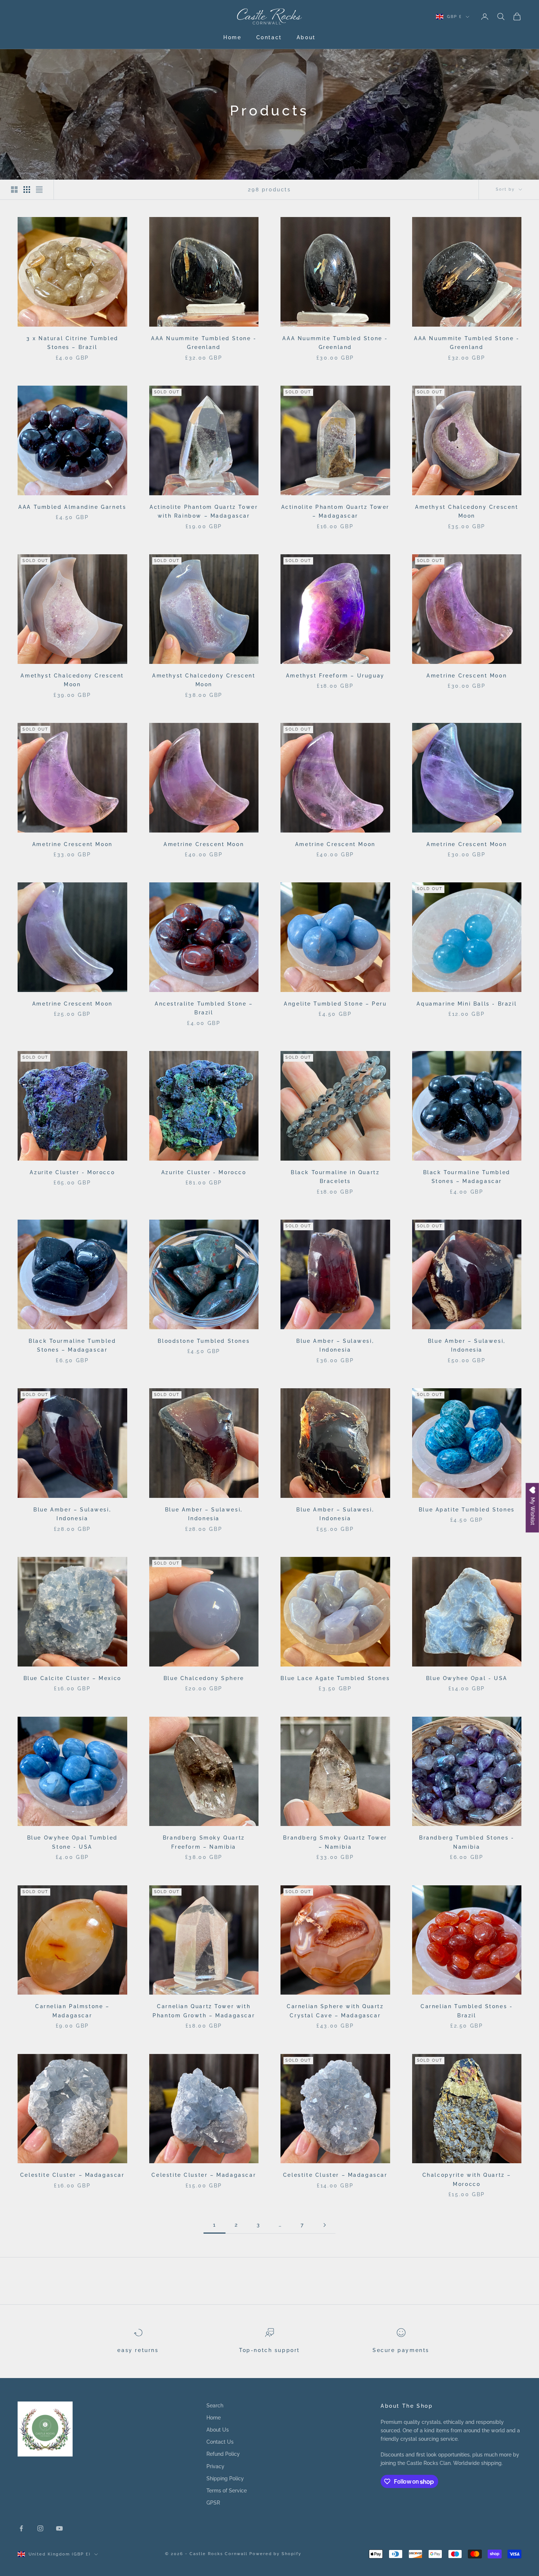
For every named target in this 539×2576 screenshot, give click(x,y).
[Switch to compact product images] (39, 190)
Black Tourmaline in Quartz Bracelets (335, 1177)
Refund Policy (223, 2454)
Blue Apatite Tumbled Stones (467, 1509)
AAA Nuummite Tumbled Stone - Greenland (204, 343)
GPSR (213, 2503)
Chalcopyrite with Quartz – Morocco (467, 2179)
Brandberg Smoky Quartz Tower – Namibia (335, 1842)
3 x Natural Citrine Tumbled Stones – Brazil (72, 343)
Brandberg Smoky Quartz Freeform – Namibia (204, 1842)
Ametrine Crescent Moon (467, 675)
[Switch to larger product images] (14, 190)
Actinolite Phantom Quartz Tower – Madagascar (335, 511)
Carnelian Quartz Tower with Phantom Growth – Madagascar (204, 2011)
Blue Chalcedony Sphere (204, 1678)
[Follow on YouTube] (59, 2528)
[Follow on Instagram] (40, 2528)
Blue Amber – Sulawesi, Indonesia (335, 1345)
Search (215, 2406)
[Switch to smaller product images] (27, 190)
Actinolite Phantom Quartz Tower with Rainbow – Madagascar (204, 511)
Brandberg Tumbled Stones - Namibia (467, 1842)
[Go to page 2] (324, 2225)
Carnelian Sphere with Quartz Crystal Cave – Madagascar (335, 2011)
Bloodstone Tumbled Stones (204, 1341)
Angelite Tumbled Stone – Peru (335, 1004)
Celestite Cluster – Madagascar (72, 2175)
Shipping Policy (225, 2478)
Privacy (215, 2466)
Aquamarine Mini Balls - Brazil (467, 1004)
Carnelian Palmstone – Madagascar (72, 2011)
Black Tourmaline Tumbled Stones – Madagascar (467, 1177)
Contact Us (220, 2442)
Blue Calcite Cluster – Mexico (72, 1678)
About (306, 37)
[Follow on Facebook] (21, 2528)
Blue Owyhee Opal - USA (467, 1678)
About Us (218, 2430)
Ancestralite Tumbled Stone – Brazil (204, 1008)
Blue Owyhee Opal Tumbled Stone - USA (72, 1842)
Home (232, 37)
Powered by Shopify (276, 2554)
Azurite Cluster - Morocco (72, 1172)
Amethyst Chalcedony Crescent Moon (467, 511)
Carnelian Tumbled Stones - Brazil (467, 2011)
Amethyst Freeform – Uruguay (335, 675)
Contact (269, 37)
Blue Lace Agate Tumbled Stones (335, 1678)
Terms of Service (227, 2491)
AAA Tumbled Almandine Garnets (72, 507)
